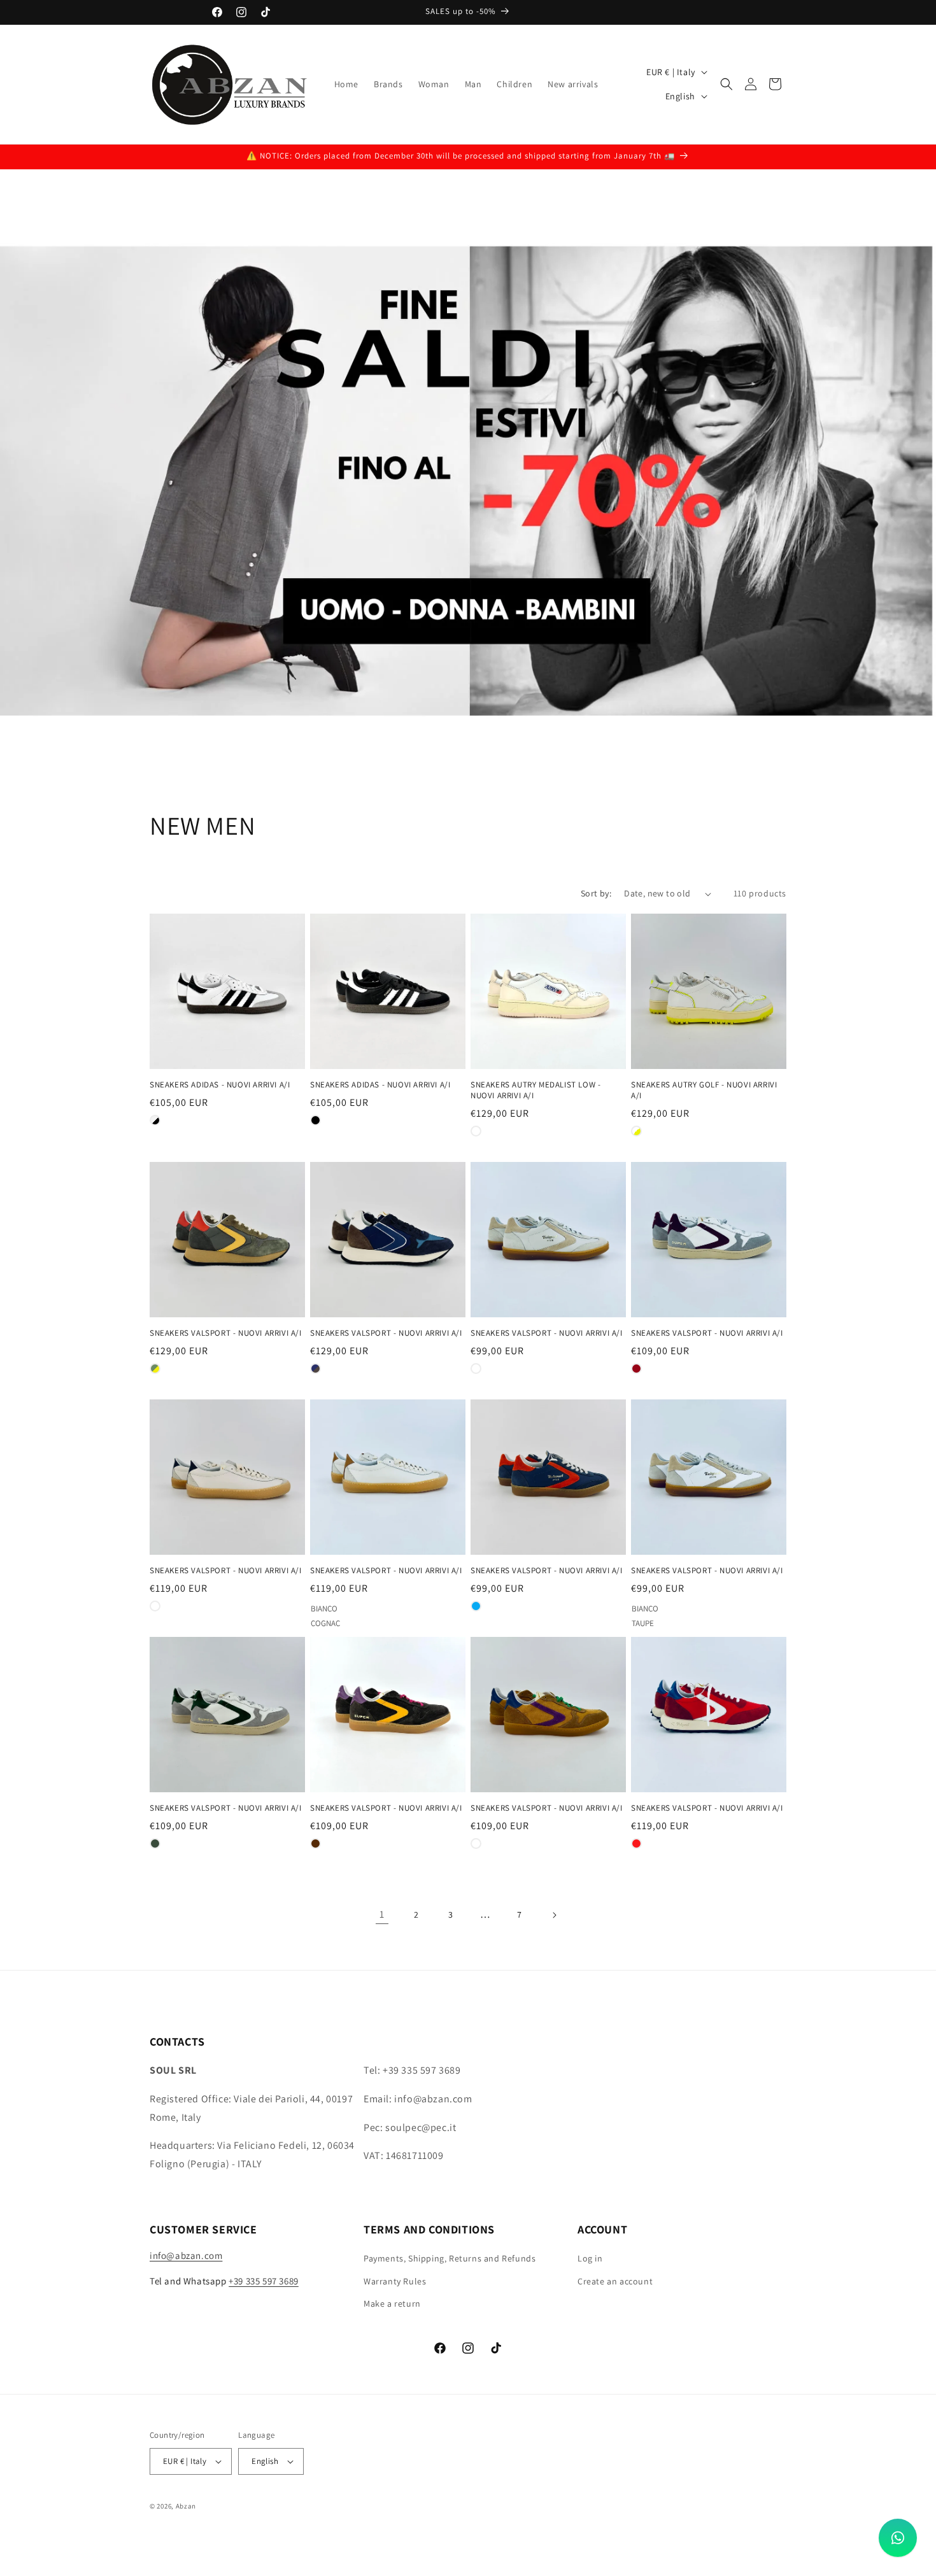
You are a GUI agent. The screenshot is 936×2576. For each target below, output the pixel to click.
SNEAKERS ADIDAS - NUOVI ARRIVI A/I (220, 1085)
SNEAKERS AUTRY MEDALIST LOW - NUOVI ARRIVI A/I (535, 1090)
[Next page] (554, 1915)
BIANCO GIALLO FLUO (636, 1131)
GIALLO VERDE (155, 1369)
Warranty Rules (395, 2281)
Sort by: (596, 893)
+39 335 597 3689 (264, 2281)
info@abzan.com (186, 2256)
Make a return (392, 2304)
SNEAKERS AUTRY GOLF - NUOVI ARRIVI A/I (704, 1090)
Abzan (186, 2506)
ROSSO (636, 1844)
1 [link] (382, 1914)
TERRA (476, 1844)
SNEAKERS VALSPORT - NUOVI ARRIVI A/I (226, 1333)
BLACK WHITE (316, 1120)
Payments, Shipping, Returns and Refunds (450, 2259)
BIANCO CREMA (476, 1369)
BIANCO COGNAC (316, 1606)
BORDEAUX (636, 1369)
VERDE (155, 1844)
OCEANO (476, 1606)
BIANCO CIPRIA (476, 1131)
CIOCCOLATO (316, 1844)
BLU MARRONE (316, 1369)
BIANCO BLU (155, 1606)
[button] (727, 84)
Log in (590, 2259)
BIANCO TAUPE (636, 1606)
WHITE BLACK (155, 1120)
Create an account (615, 2281)
